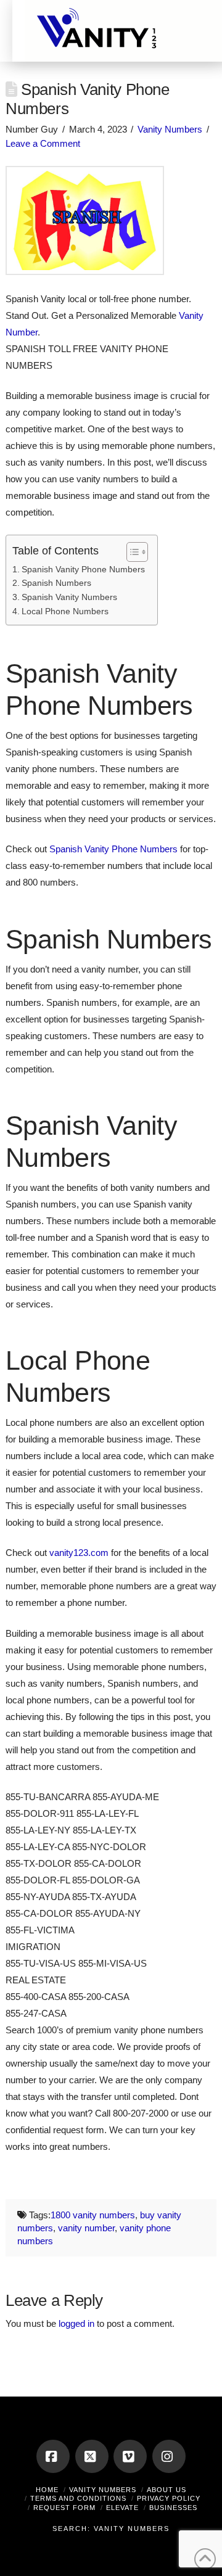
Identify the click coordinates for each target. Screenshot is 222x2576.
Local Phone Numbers (65, 611)
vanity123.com (79, 1553)
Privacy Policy (169, 2498)
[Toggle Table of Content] (131, 552)
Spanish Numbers (56, 583)
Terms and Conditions (78, 2498)
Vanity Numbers (170, 129)
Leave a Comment (43, 143)
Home (47, 2490)
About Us (166, 2490)
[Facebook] (53, 2456)
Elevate (122, 2508)
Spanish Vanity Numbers (69, 597)
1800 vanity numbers (93, 2215)
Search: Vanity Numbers (111, 2529)
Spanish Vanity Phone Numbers (83, 570)
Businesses (173, 2508)
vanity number (86, 2228)
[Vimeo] (130, 2456)
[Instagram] (169, 2456)
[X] (92, 2456)
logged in (76, 2323)
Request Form (64, 2508)
